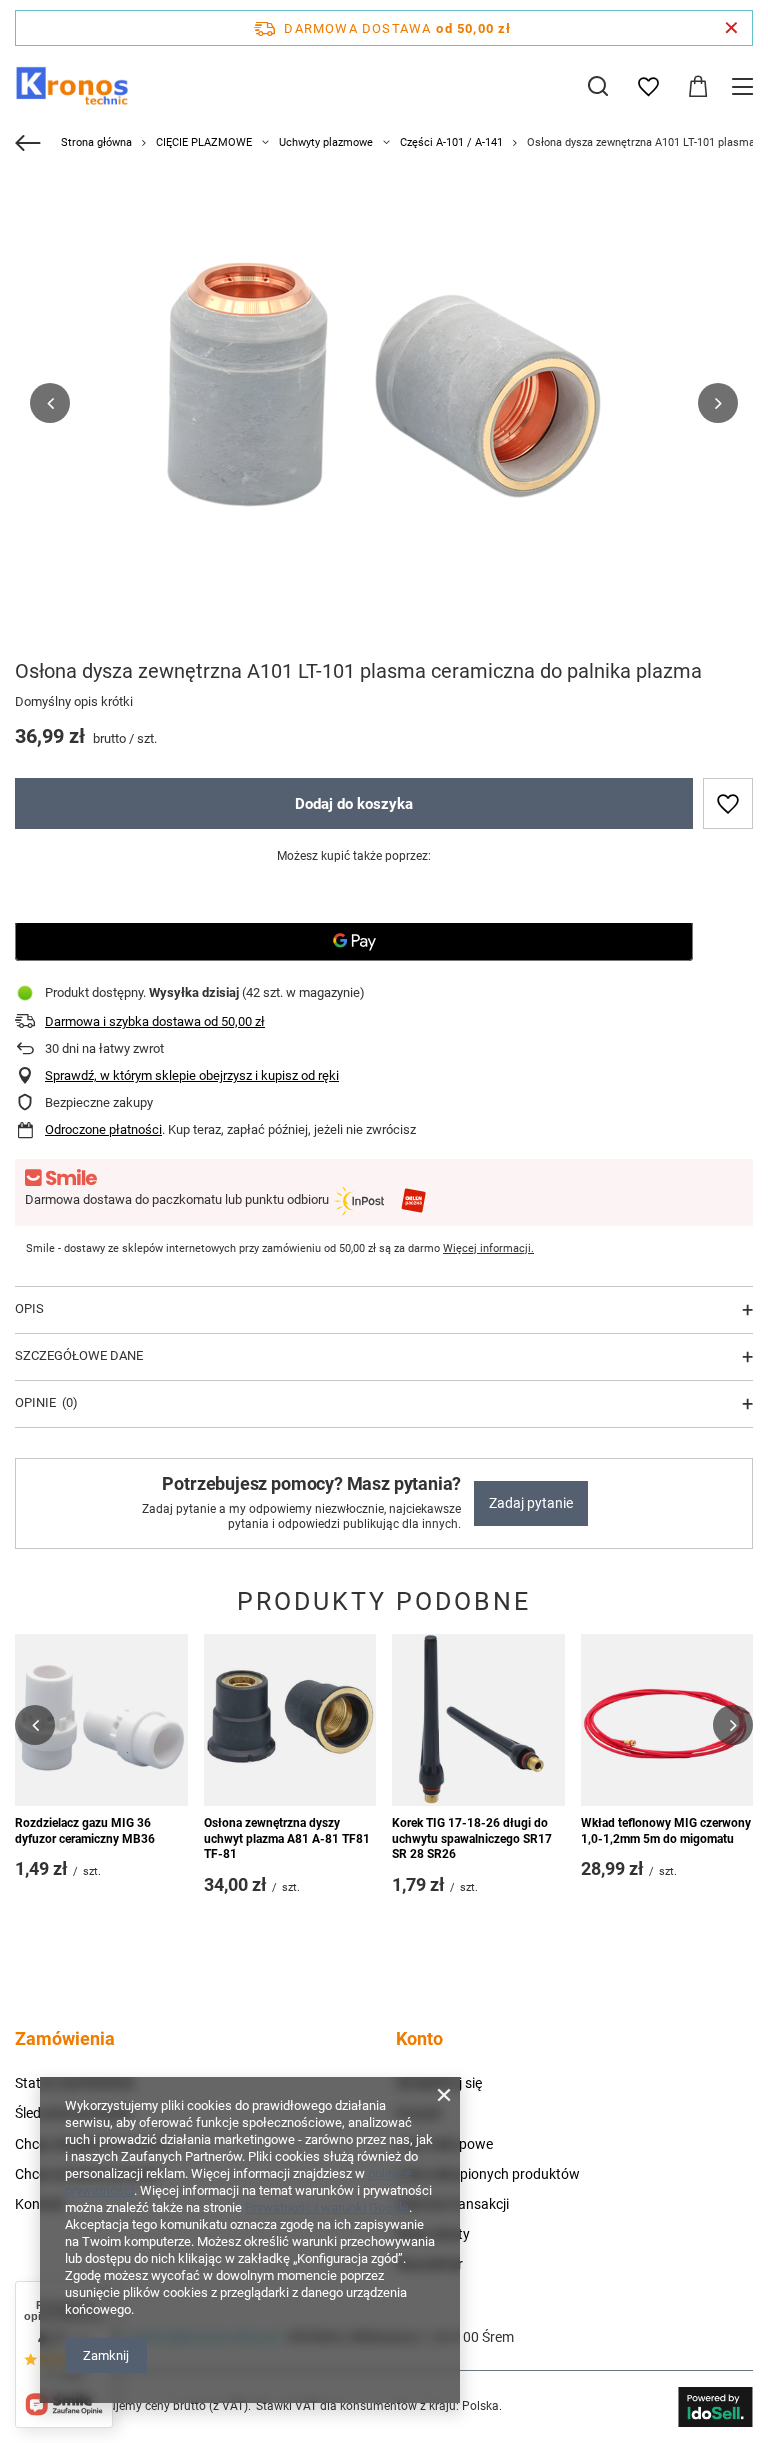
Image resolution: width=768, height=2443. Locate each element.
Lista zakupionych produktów (488, 2174)
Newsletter (429, 2264)
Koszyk (418, 2113)
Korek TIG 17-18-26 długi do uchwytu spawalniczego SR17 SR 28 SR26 (472, 1838)
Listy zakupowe (444, 2144)
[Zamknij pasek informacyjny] (731, 28)
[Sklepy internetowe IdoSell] (715, 2407)
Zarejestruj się (439, 2083)
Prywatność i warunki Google (327, 2207)
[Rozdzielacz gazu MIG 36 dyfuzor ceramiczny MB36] (101, 1720)
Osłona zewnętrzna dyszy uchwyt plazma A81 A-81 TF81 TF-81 (287, 1838)
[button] (50, 403)
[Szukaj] (598, 86)
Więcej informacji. (488, 1248)
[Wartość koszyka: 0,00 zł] (698, 87)
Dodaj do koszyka (354, 804)
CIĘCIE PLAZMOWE (204, 142)
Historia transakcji (452, 2204)
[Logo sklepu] (72, 86)
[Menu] (745, 86)
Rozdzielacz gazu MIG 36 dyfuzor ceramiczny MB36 (85, 1831)
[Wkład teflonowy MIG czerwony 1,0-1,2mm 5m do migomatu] (667, 1720)
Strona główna (96, 142)
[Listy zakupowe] (648, 87)
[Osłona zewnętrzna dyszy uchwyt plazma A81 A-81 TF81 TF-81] (290, 1720)
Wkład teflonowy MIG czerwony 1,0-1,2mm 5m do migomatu (666, 1831)
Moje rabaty (433, 2234)
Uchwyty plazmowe (326, 142)
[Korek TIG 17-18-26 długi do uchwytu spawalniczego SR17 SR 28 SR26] (478, 1720)
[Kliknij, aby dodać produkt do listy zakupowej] (728, 803)
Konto (419, 2038)
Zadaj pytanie (531, 1503)
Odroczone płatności (103, 1129)
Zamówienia (65, 2038)
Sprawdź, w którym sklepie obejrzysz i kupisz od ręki (192, 1075)
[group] (384, 403)
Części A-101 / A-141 (451, 142)
